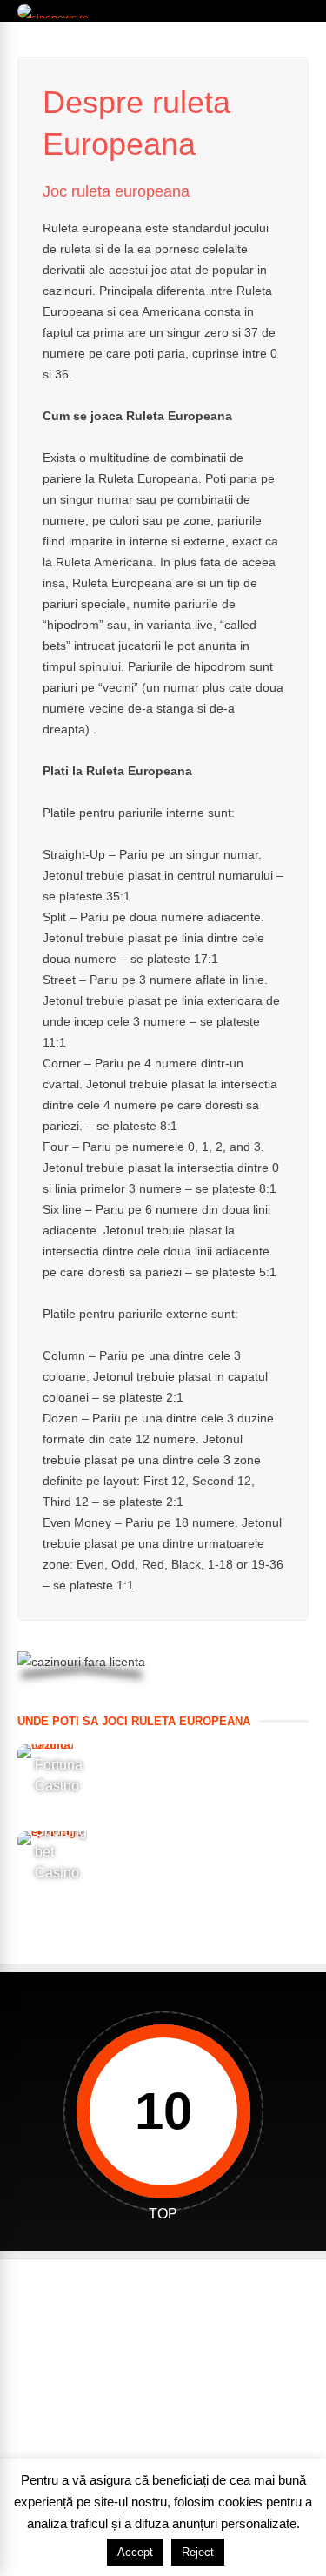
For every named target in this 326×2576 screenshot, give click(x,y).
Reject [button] (198, 2552)
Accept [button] (135, 2552)
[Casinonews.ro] (56, 18)
